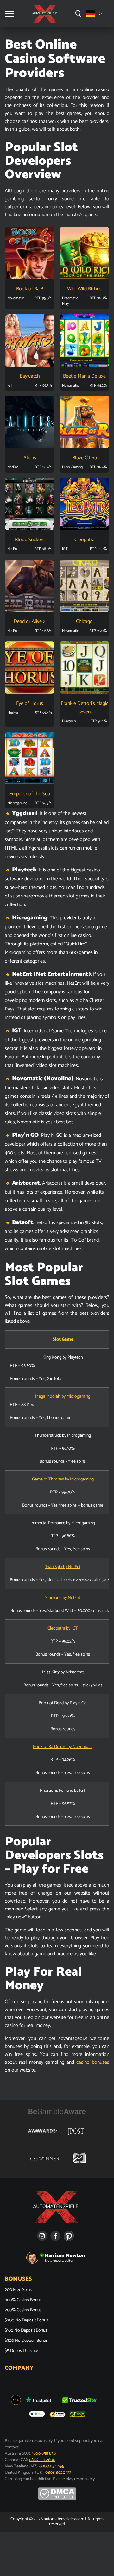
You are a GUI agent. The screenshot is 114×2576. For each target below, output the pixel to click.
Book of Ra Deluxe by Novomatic (63, 1747)
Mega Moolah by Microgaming (63, 1397)
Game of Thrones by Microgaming (63, 1479)
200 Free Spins (18, 2290)
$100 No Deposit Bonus (26, 2331)
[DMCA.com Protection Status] (57, 2499)
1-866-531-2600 (42, 2460)
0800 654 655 (52, 2466)
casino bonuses (93, 2062)
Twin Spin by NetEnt (63, 1567)
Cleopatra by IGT (63, 1629)
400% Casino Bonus (23, 2300)
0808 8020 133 (58, 2473)
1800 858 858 (44, 2454)
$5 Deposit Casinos (22, 2351)
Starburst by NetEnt (63, 1598)
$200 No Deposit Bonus (26, 2321)
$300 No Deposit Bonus (26, 2341)
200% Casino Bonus (23, 2310)
